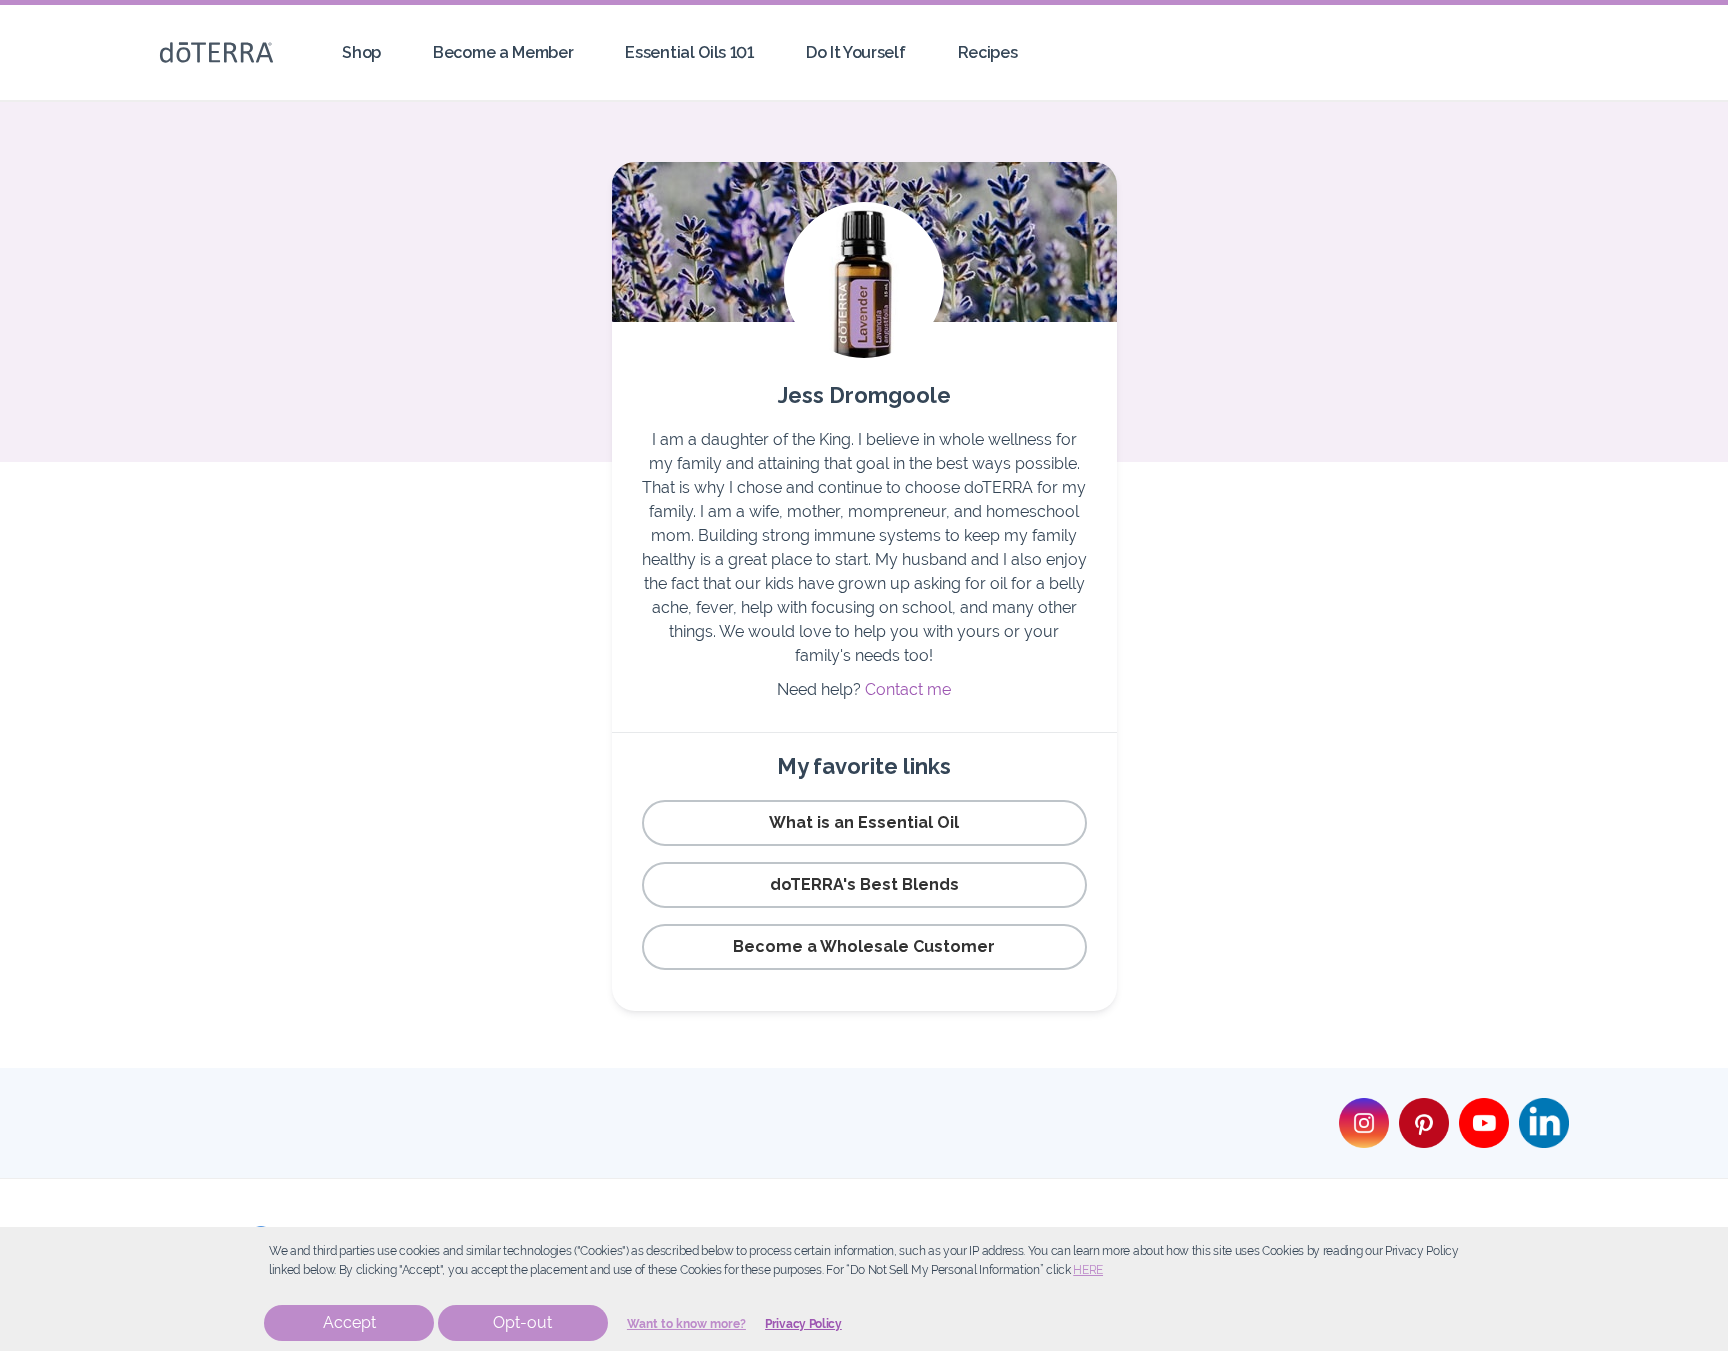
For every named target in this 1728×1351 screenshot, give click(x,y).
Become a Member (503, 52)
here (1088, 1270)
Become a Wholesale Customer (864, 946)
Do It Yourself (856, 52)
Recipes (988, 52)
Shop (361, 52)
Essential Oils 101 (689, 52)
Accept (349, 1322)
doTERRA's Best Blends (864, 884)
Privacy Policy (803, 1324)
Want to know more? (686, 1324)
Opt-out (522, 1322)
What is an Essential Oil (864, 822)
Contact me (908, 689)
